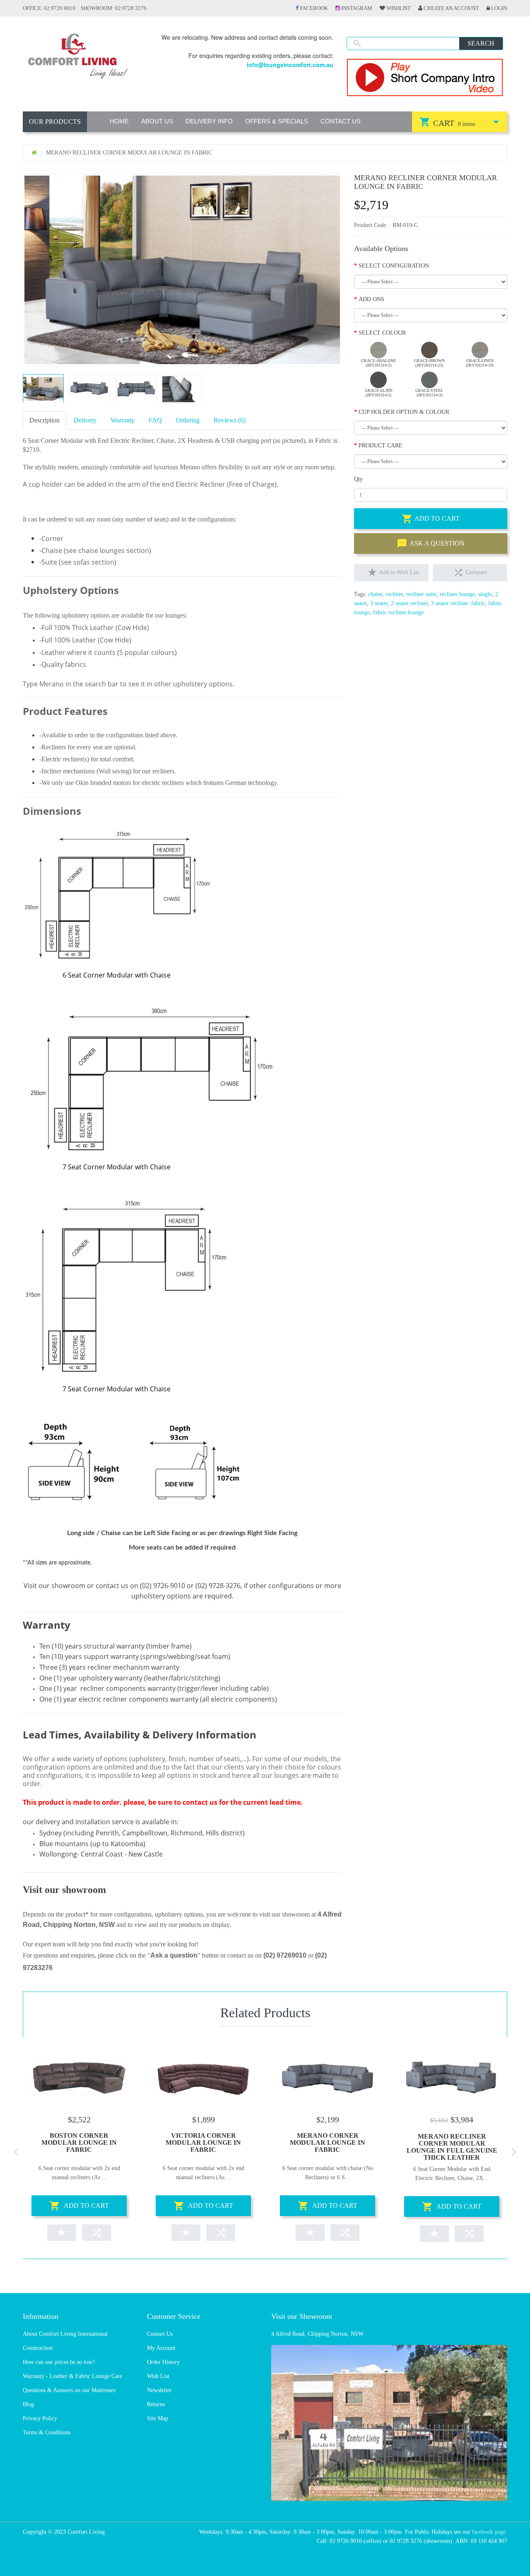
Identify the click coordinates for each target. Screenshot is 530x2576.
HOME (119, 121)
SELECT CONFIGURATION (394, 266)
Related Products (265, 2013)
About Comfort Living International (65, 2334)
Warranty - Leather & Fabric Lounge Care (72, 2376)
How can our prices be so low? (59, 2362)
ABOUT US (157, 121)
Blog (28, 2404)
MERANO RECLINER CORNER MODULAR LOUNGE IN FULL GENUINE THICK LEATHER (452, 2147)
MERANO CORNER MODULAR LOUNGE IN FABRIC (328, 2143)
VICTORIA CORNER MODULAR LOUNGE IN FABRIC (203, 2143)
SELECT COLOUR (382, 333)
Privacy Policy (40, 2418)
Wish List (158, 2376)
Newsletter (159, 2390)
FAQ (155, 420)
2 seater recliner (409, 603)
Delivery (85, 420)
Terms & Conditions (47, 2432)
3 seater (379, 603)
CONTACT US (341, 121)
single (485, 594)
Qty (358, 479)
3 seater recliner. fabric (458, 603)
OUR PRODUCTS (55, 122)
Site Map (158, 2418)
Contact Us (160, 2334)
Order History (163, 2362)
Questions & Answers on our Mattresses (69, 2390)
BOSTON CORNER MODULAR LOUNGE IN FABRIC (79, 2143)
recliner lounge (457, 594)
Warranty (123, 420)
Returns (156, 2404)
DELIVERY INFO (209, 121)
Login (499, 8)
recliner (394, 594)
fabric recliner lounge (398, 612)
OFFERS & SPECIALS (277, 121)
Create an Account (451, 8)
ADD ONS (371, 299)
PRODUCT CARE (381, 445)
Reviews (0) (230, 420)
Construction (38, 2348)
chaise (375, 594)
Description (45, 420)
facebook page (489, 2532)
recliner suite (421, 594)
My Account (161, 2348)
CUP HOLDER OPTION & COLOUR (404, 412)
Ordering (188, 420)
